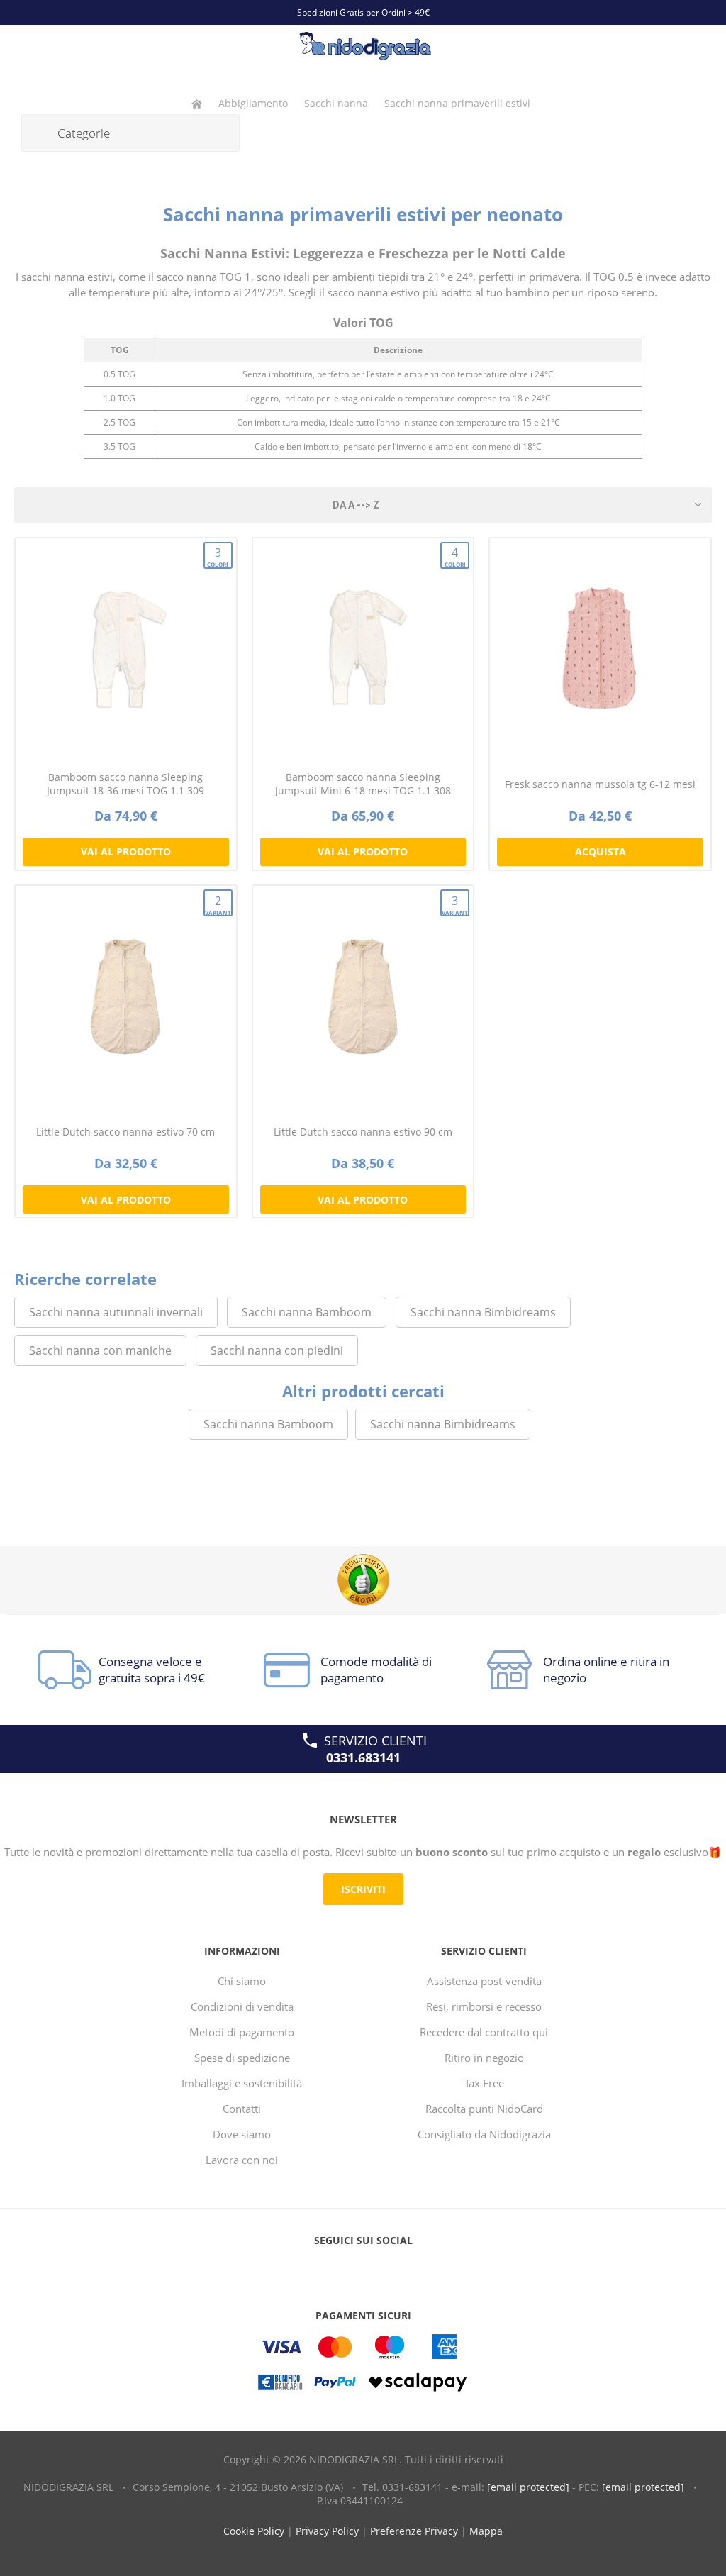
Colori (218, 556)
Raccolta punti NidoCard (484, 2109)
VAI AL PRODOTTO (126, 851)
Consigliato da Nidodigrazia (484, 2134)
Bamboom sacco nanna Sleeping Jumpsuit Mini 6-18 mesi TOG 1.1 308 (363, 784)
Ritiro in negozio (484, 2058)
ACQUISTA (601, 851)
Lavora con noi (242, 2160)
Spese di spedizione (242, 2058)
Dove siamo (242, 2134)
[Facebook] (336, 2269)
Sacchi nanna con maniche (100, 1350)
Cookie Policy (254, 2531)
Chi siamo (242, 1981)
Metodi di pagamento (242, 2032)
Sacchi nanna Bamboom (307, 1312)
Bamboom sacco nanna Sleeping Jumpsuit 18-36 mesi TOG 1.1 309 (125, 784)
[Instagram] (390, 2269)
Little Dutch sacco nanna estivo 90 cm (363, 1132)
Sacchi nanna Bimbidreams (483, 1312)
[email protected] (528, 2487)
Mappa (486, 2531)
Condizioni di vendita (242, 2006)
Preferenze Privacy (414, 2531)
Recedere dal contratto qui (484, 2032)
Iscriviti (363, 1889)
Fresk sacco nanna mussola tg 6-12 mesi (600, 784)
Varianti (219, 905)
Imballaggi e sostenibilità (242, 2083)
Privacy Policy (327, 2531)
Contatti (242, 2109)
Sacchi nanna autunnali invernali (116, 1312)
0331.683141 (363, 1758)
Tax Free (484, 2083)
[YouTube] (363, 2269)
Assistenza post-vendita (484, 1981)
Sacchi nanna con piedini (277, 1350)
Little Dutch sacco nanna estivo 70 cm (125, 1132)
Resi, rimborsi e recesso (484, 2006)
